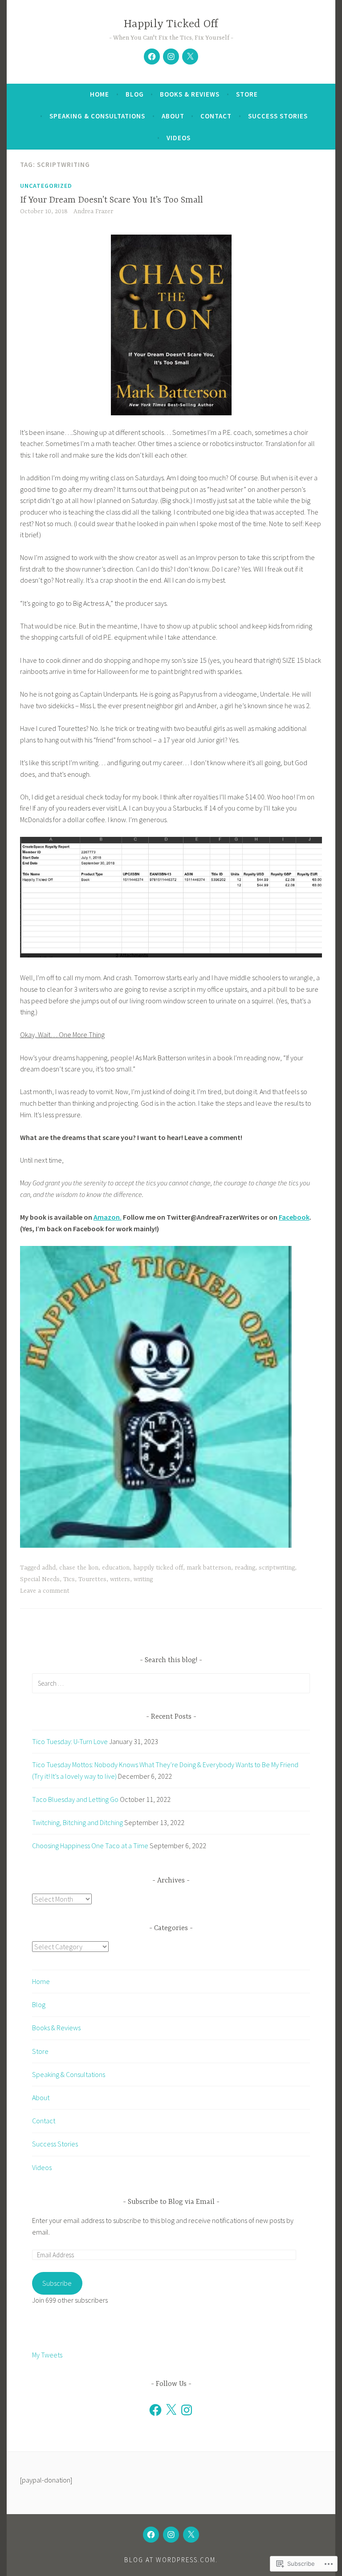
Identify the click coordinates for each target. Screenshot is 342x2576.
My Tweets (47, 2355)
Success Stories (278, 116)
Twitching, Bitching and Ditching (77, 1822)
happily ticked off (158, 1568)
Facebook (294, 1217)
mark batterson (209, 1568)
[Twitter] (190, 57)
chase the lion (79, 1568)
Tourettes (92, 1579)
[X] (171, 2410)
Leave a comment (45, 1591)
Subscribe (57, 2283)
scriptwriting (277, 1568)
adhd (49, 1568)
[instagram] (171, 57)
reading (245, 1568)
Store (247, 94)
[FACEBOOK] (151, 2535)
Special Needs (40, 1579)
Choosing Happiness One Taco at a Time (90, 1846)
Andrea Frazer (93, 211)
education (116, 1568)
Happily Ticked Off (171, 24)
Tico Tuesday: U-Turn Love (70, 1741)
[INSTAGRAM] (171, 2535)
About (173, 116)
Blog (135, 94)
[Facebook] (152, 57)
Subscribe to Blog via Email (171, 2202)
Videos (179, 138)
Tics (69, 1579)
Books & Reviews (190, 94)
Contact (216, 116)
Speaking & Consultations (97, 116)
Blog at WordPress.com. (171, 2560)
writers (120, 1579)
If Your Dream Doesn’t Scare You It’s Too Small (112, 200)
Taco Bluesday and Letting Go (75, 1799)
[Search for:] (171, 1683)
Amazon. (108, 1217)
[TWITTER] (191, 2535)
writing (143, 1579)
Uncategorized (46, 186)
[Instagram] (187, 2410)
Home (100, 94)
